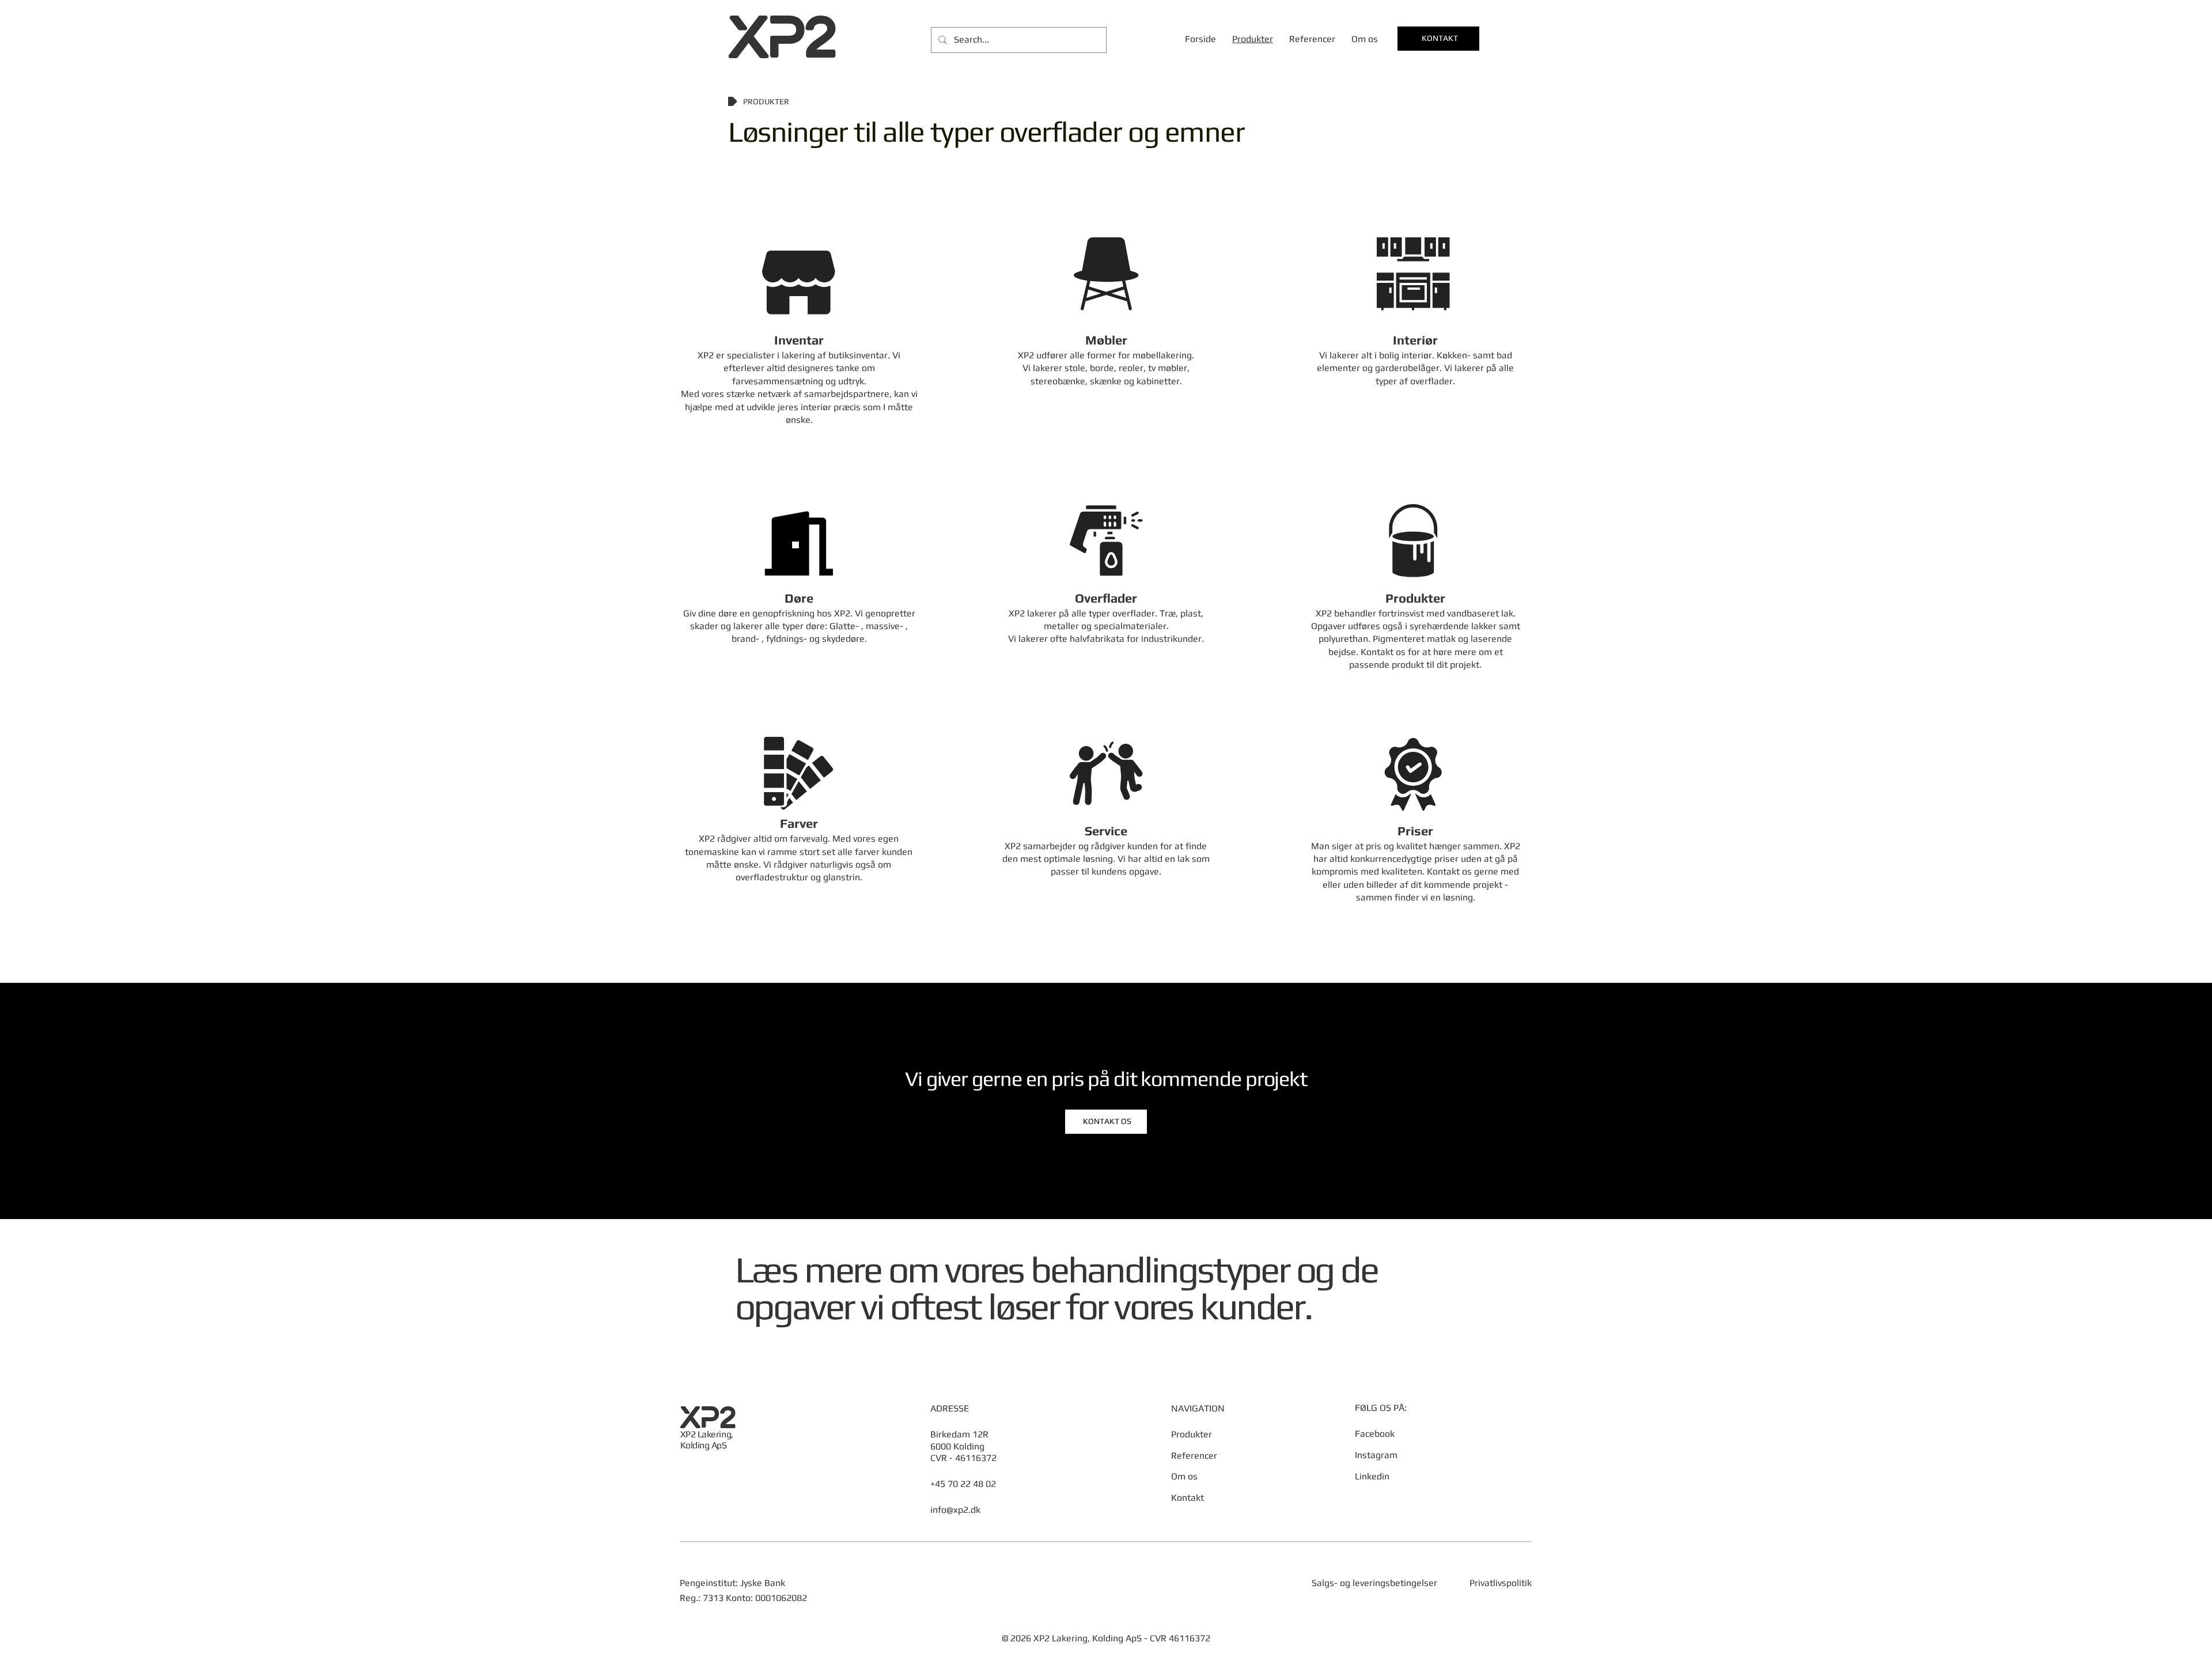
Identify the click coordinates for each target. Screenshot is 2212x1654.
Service (1106, 831)
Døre (799, 598)
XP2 (782, 37)
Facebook (1375, 1434)
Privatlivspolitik (1501, 1583)
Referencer (1194, 1456)
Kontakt (1188, 1498)
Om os (1184, 1476)
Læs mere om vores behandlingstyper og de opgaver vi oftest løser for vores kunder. (1056, 1288)
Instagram (1376, 1455)
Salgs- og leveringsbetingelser (1374, 1583)
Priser (1415, 831)
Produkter (1415, 598)
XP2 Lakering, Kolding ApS (707, 1440)
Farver (799, 823)
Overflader (1106, 598)
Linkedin (1372, 1476)
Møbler (1106, 340)
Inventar (799, 340)
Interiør (1415, 340)
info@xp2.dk (955, 1510)
